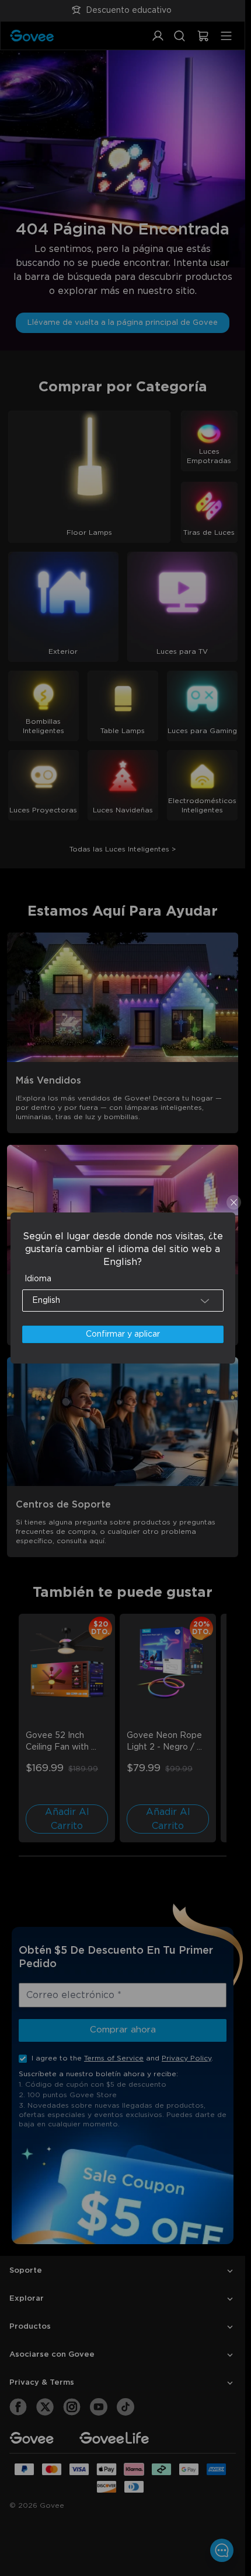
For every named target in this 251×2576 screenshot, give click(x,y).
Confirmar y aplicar (123, 1334)
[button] (123, 1301)
